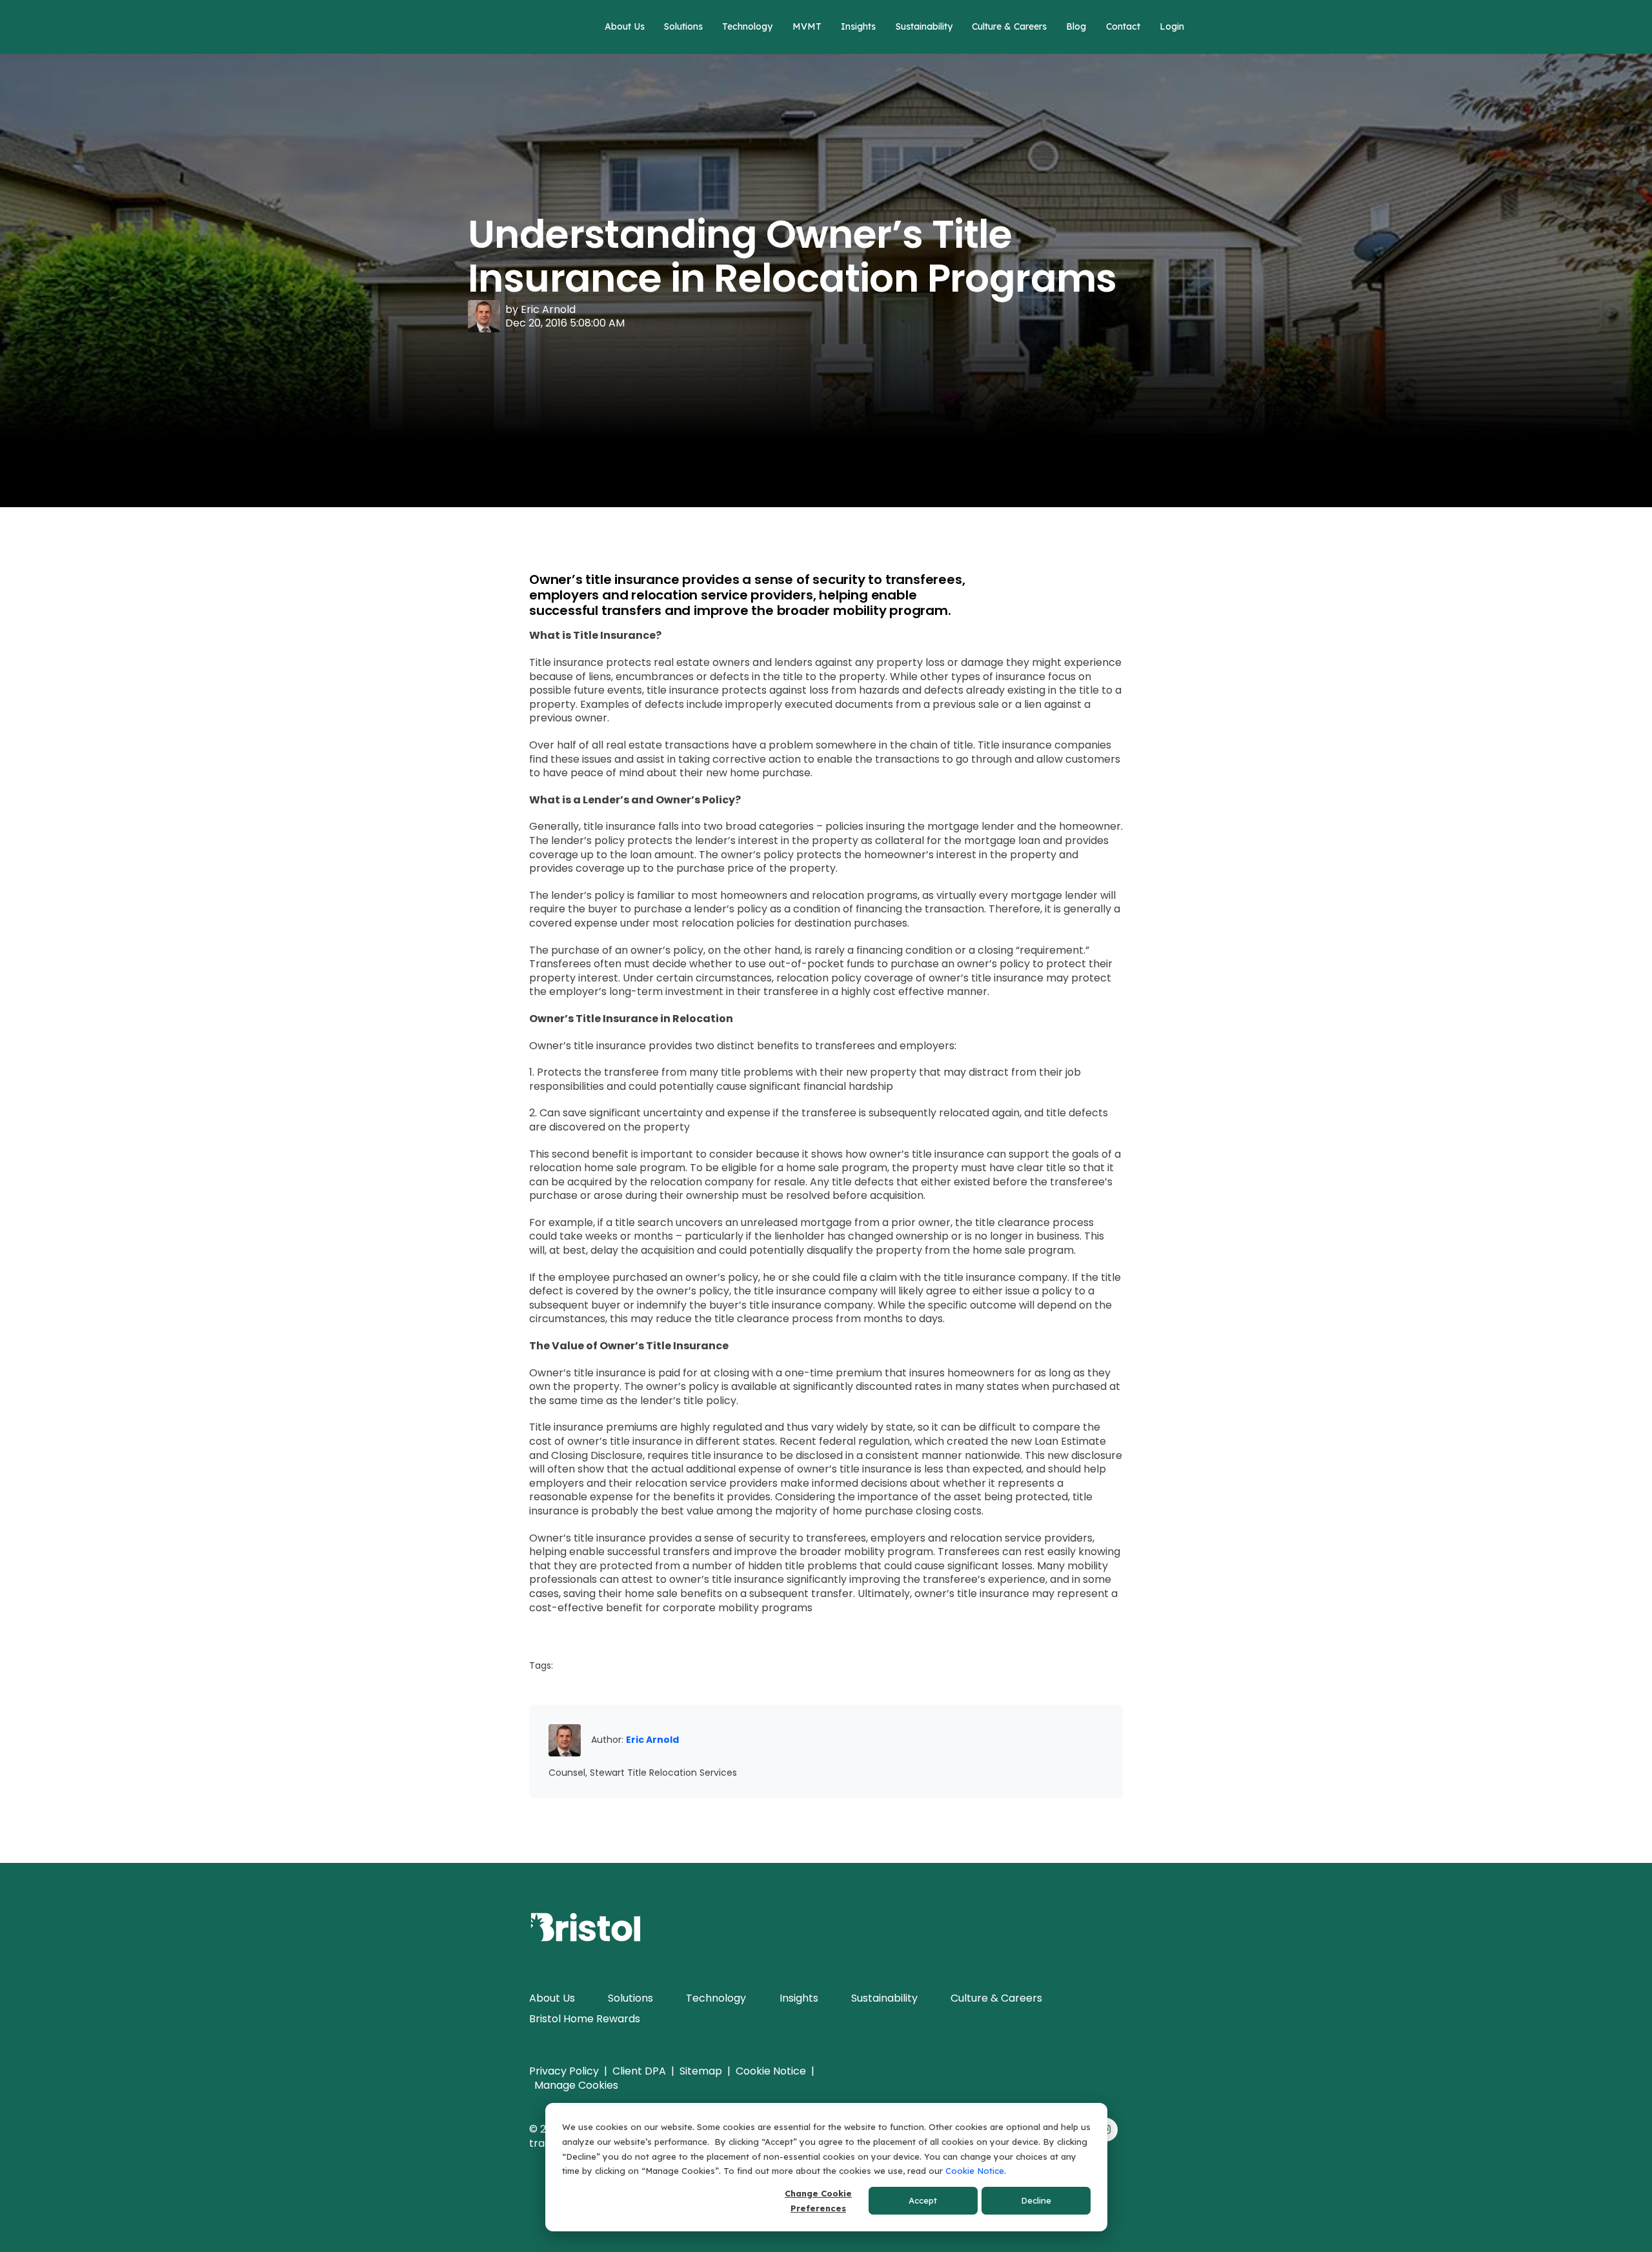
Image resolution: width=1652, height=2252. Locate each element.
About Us (625, 26)
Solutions (683, 26)
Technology (747, 26)
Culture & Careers (1009, 26)
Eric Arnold (548, 309)
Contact (1123, 26)
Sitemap (701, 2071)
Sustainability (924, 26)
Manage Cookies (576, 2085)
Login (1172, 26)
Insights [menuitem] (799, 1998)
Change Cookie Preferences (818, 2201)
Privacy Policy (564, 2071)
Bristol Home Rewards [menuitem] (585, 2019)
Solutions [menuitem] (630, 1998)
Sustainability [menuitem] (884, 1998)
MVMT (807, 26)
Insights (858, 26)
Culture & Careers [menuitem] (996, 1998)
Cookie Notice (975, 2171)
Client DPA (639, 2071)
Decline (1036, 2200)
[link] (586, 1926)
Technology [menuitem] (716, 1998)
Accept (923, 2200)
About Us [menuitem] (552, 1998)
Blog (1076, 26)
